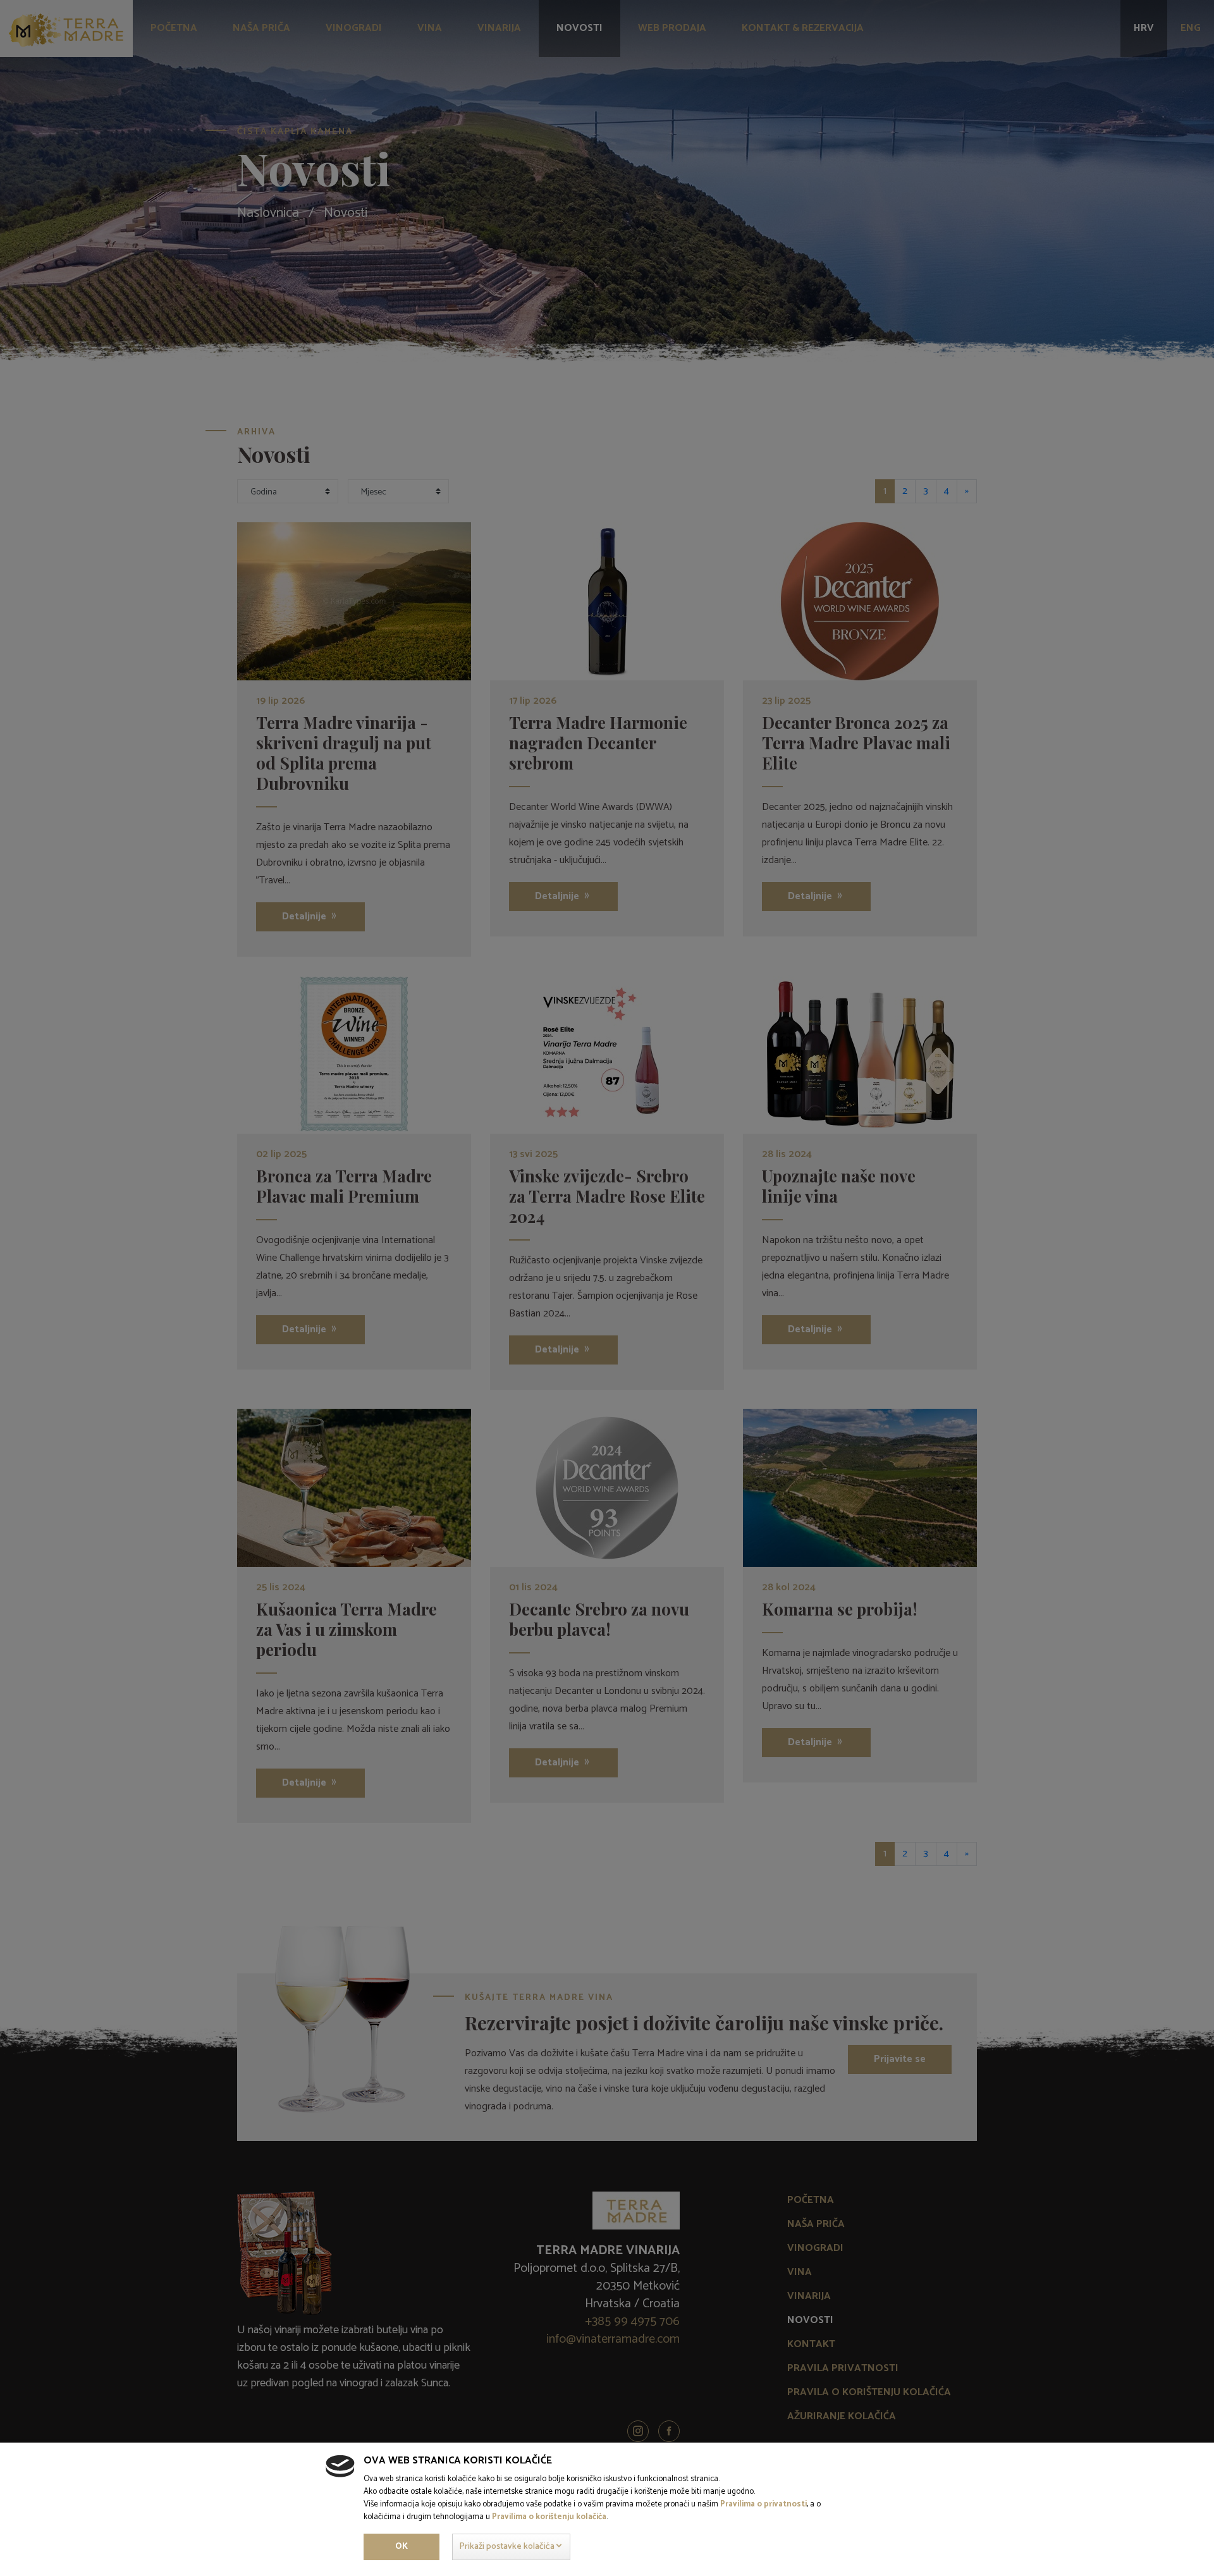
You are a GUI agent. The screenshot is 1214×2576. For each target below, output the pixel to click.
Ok (402, 2547)
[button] (511, 2547)
